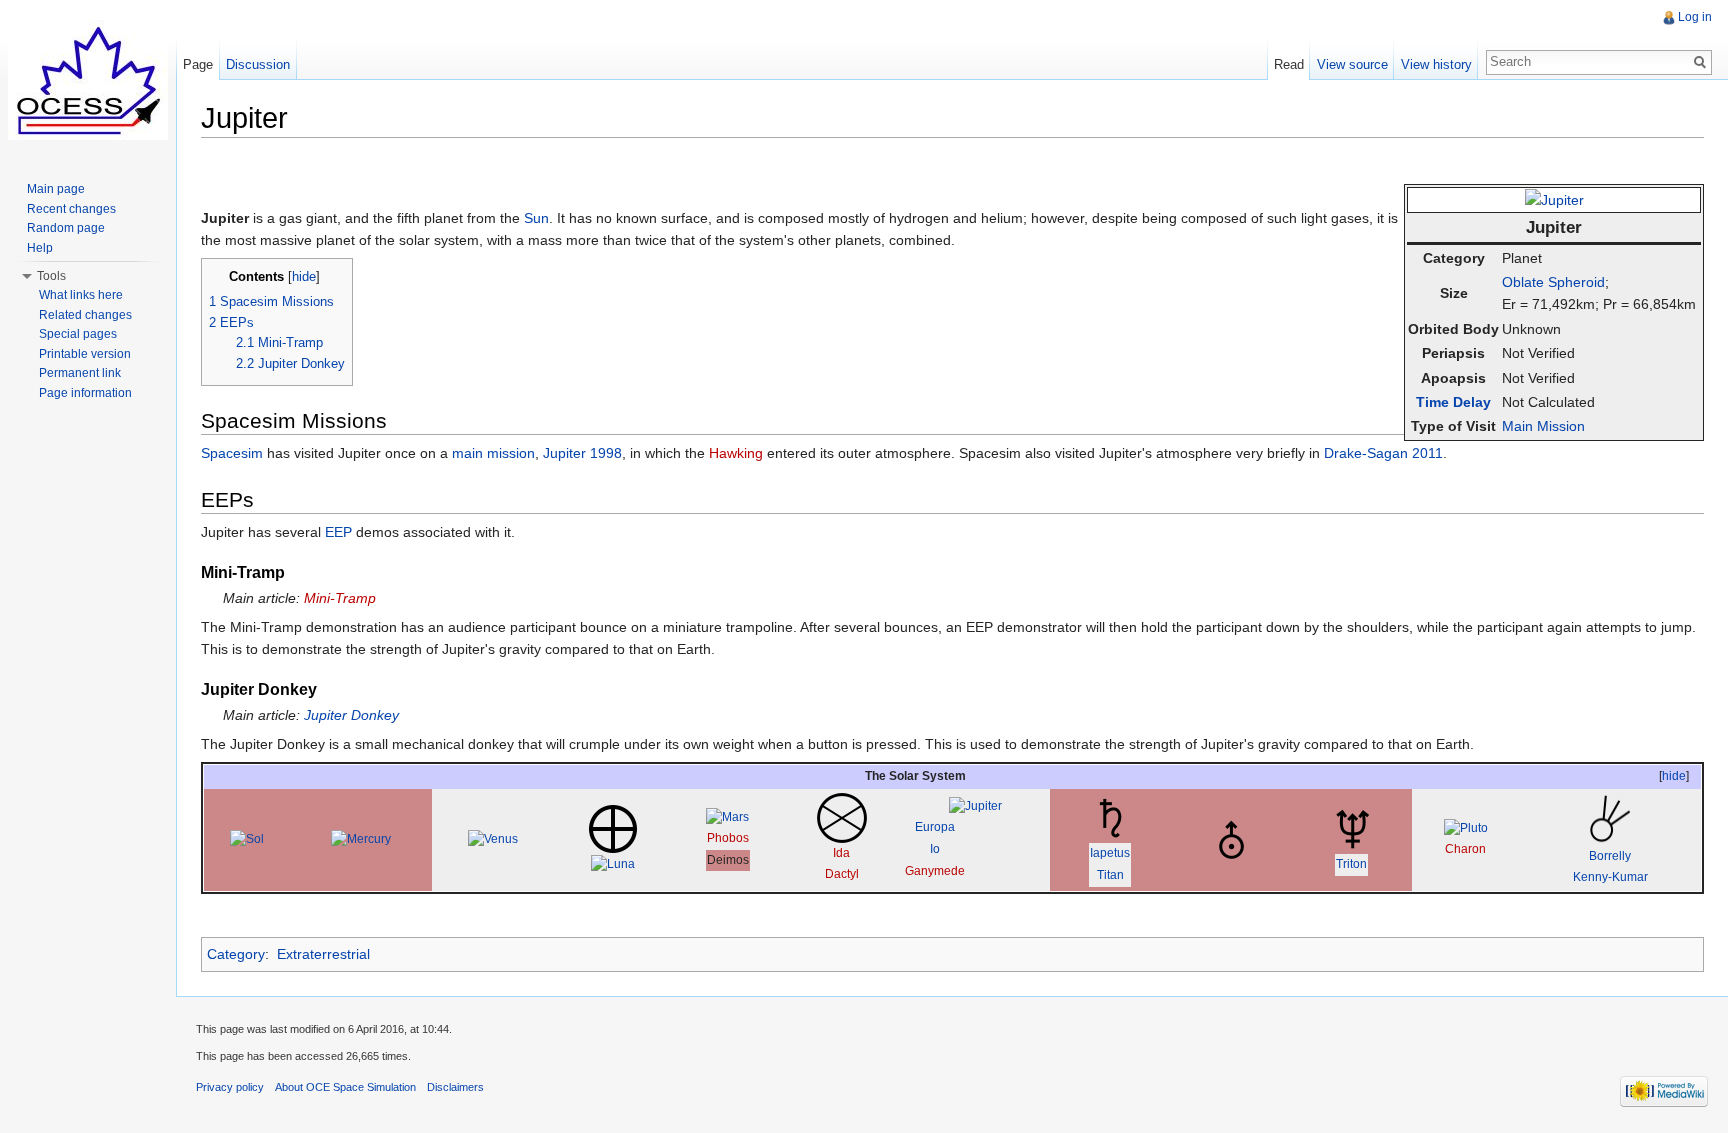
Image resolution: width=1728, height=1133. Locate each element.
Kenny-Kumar (1610, 877)
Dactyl (842, 874)
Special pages (78, 334)
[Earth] (613, 828)
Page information (85, 393)
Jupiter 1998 (582, 453)
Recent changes (71, 209)
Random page (66, 228)
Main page (56, 189)
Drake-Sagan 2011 (1383, 453)
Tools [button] (51, 276)
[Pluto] (1466, 828)
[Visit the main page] (88, 80)
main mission (493, 453)
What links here (81, 295)
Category (236, 954)
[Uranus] (1231, 839)
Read (1289, 64)
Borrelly (1610, 856)
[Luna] (613, 864)
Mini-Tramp (340, 598)
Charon (1465, 849)
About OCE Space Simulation (345, 1087)
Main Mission (1543, 426)
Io (935, 849)
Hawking (736, 453)
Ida (841, 853)
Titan (1110, 875)
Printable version (85, 354)
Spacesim (232, 453)
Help (40, 248)
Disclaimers (455, 1087)
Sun (536, 218)
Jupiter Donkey (351, 715)
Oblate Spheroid (1553, 282)
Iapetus (1110, 853)
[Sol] (247, 839)
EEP (338, 532)
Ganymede (935, 871)
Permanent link (80, 373)
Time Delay (1453, 402)
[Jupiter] (1554, 199)
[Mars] (727, 817)
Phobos (728, 838)
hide (304, 277)
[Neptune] (1352, 828)
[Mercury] (361, 839)
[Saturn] (1110, 817)
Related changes (85, 315)
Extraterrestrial (323, 954)
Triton (1351, 864)
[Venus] (493, 839)
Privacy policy (230, 1087)
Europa (935, 827)
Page (198, 64)
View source (1352, 64)
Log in (1695, 17)
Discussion (258, 64)
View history (1436, 64)
